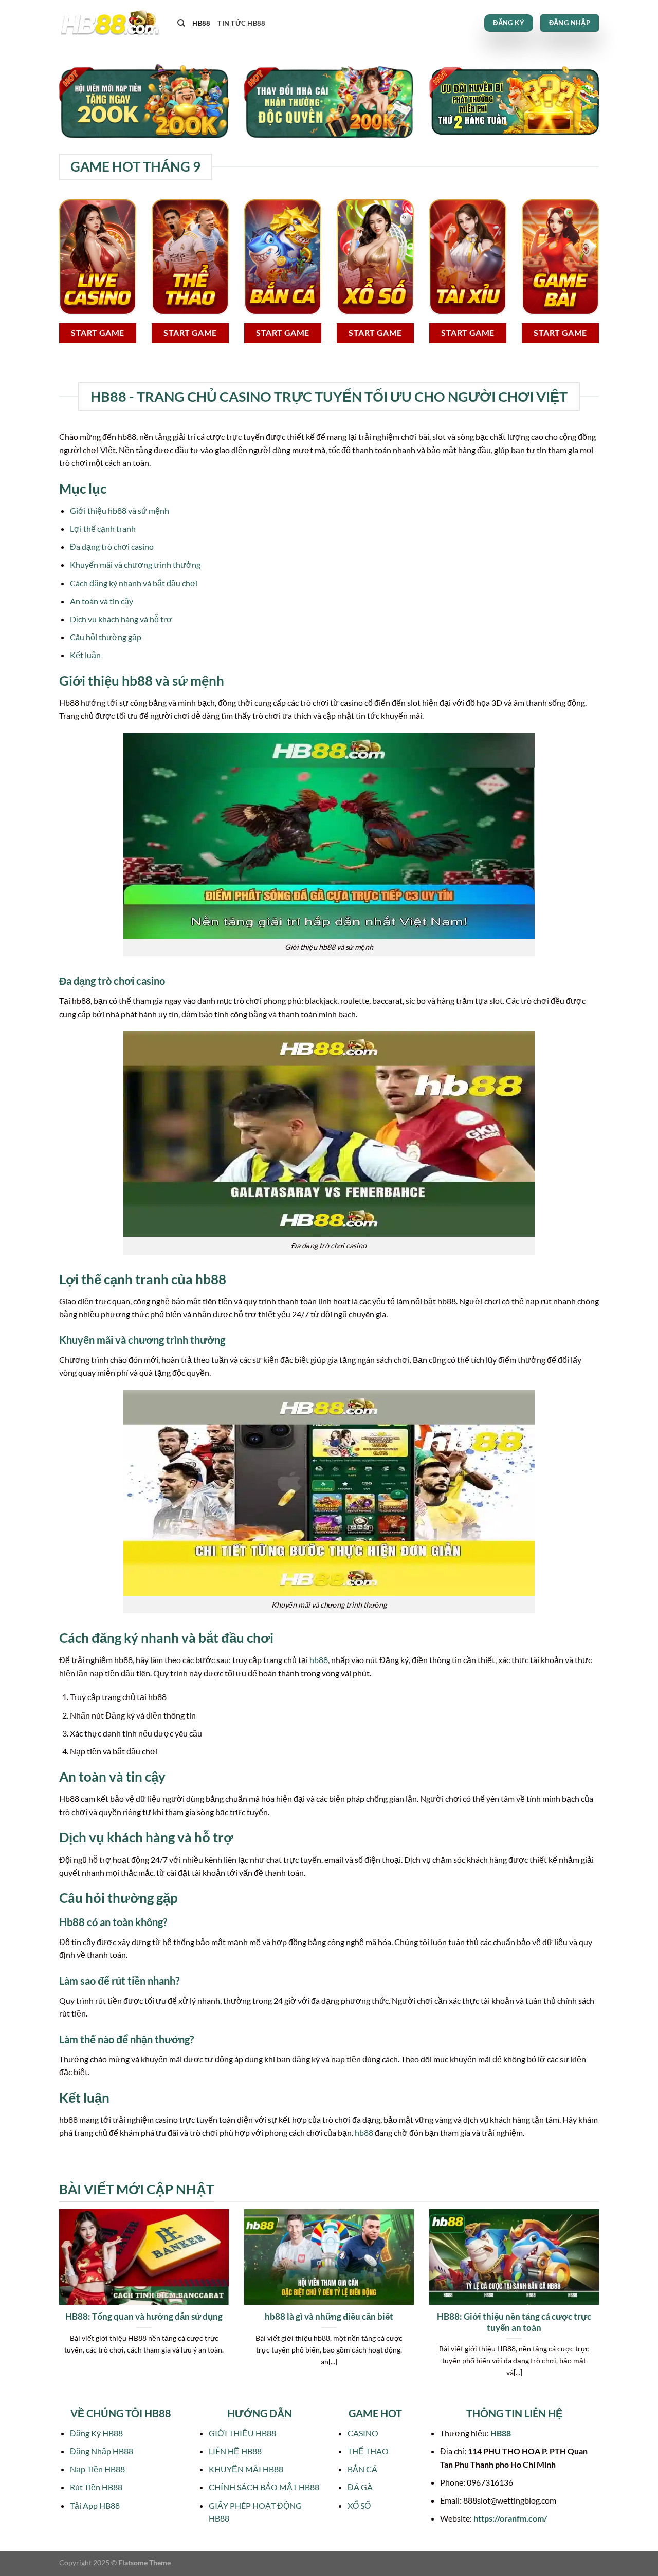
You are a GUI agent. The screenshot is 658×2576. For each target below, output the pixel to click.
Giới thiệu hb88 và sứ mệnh (120, 510)
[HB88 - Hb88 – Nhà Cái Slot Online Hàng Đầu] (111, 23)
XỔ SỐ (359, 2505)
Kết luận (85, 655)
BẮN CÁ (362, 2469)
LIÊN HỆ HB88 (235, 2451)
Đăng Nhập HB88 (102, 2451)
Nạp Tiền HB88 (97, 2469)
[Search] (181, 23)
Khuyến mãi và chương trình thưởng (135, 564)
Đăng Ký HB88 (96, 2433)
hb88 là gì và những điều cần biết (329, 2317)
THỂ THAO (368, 2451)
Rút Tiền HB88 (96, 2487)
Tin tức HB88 (241, 23)
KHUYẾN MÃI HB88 (246, 2469)
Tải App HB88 (95, 2505)
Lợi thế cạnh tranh (103, 528)
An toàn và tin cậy (102, 601)
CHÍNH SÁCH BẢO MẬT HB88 (264, 2487)
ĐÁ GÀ (360, 2487)
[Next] (601, 2306)
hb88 (319, 1660)
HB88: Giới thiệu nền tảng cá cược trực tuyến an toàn (514, 2322)
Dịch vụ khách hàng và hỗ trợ (121, 619)
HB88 (201, 23)
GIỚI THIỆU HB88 (242, 2433)
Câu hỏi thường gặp (106, 637)
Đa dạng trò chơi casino (112, 546)
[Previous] (57, 2306)
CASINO (363, 2433)
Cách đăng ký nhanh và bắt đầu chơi (134, 583)
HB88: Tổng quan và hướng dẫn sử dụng (144, 2317)
